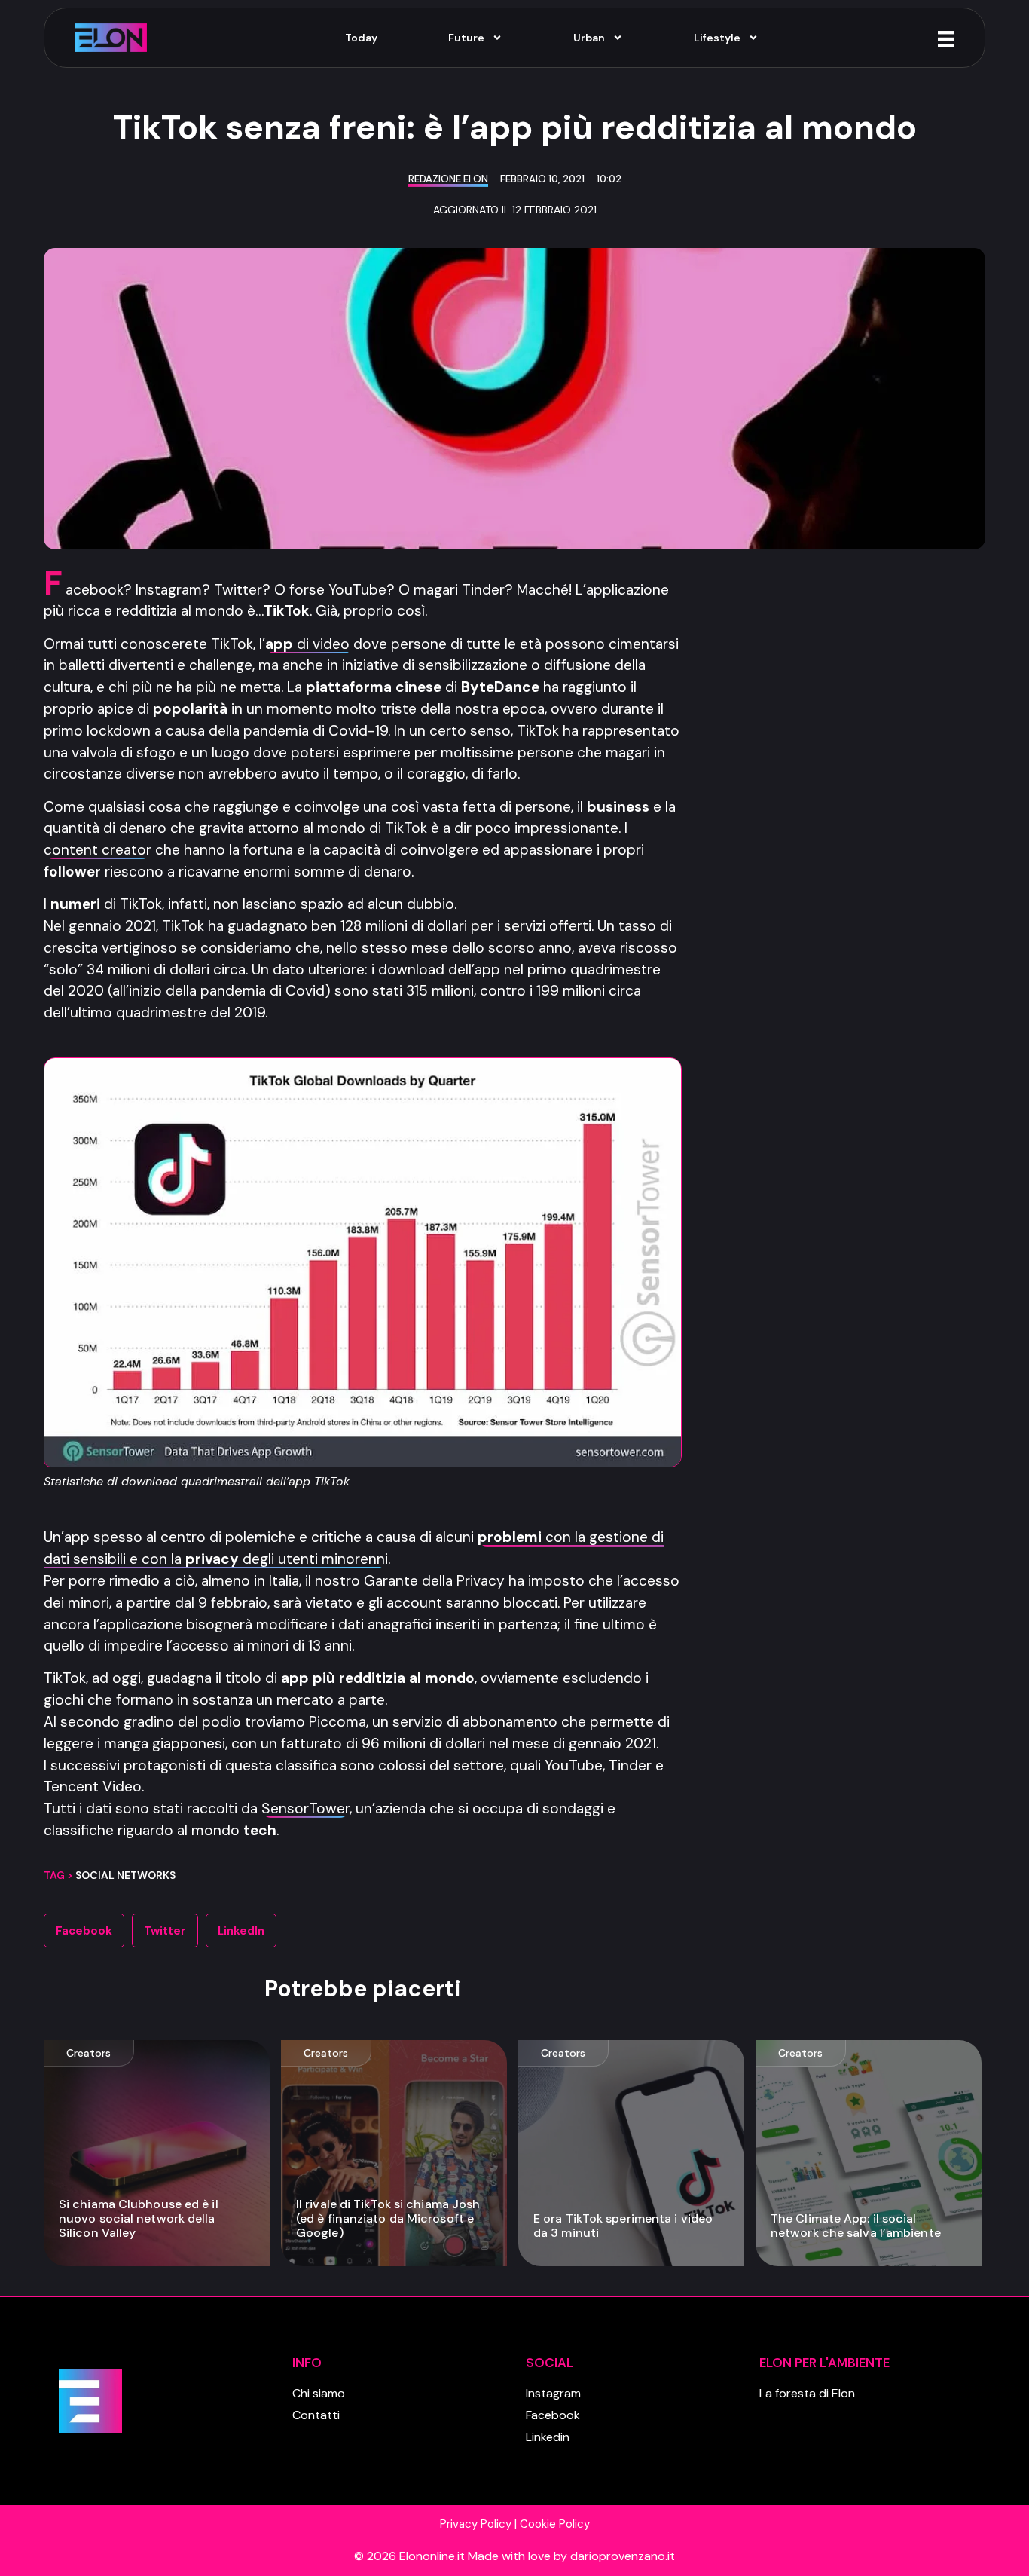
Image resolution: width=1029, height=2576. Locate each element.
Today (361, 38)
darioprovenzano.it (623, 2556)
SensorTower (305, 1808)
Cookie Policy (555, 2524)
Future (466, 38)
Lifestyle (717, 38)
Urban (589, 38)
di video (309, 644)
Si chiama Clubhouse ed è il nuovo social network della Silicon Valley (139, 2218)
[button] (84, 1930)
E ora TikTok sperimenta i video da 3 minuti (623, 2226)
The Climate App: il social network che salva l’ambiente (856, 2226)
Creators (89, 2053)
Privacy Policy (476, 2524)
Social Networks (125, 1875)
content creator (98, 850)
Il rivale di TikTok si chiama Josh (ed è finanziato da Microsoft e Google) (388, 2218)
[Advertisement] (848, 798)
